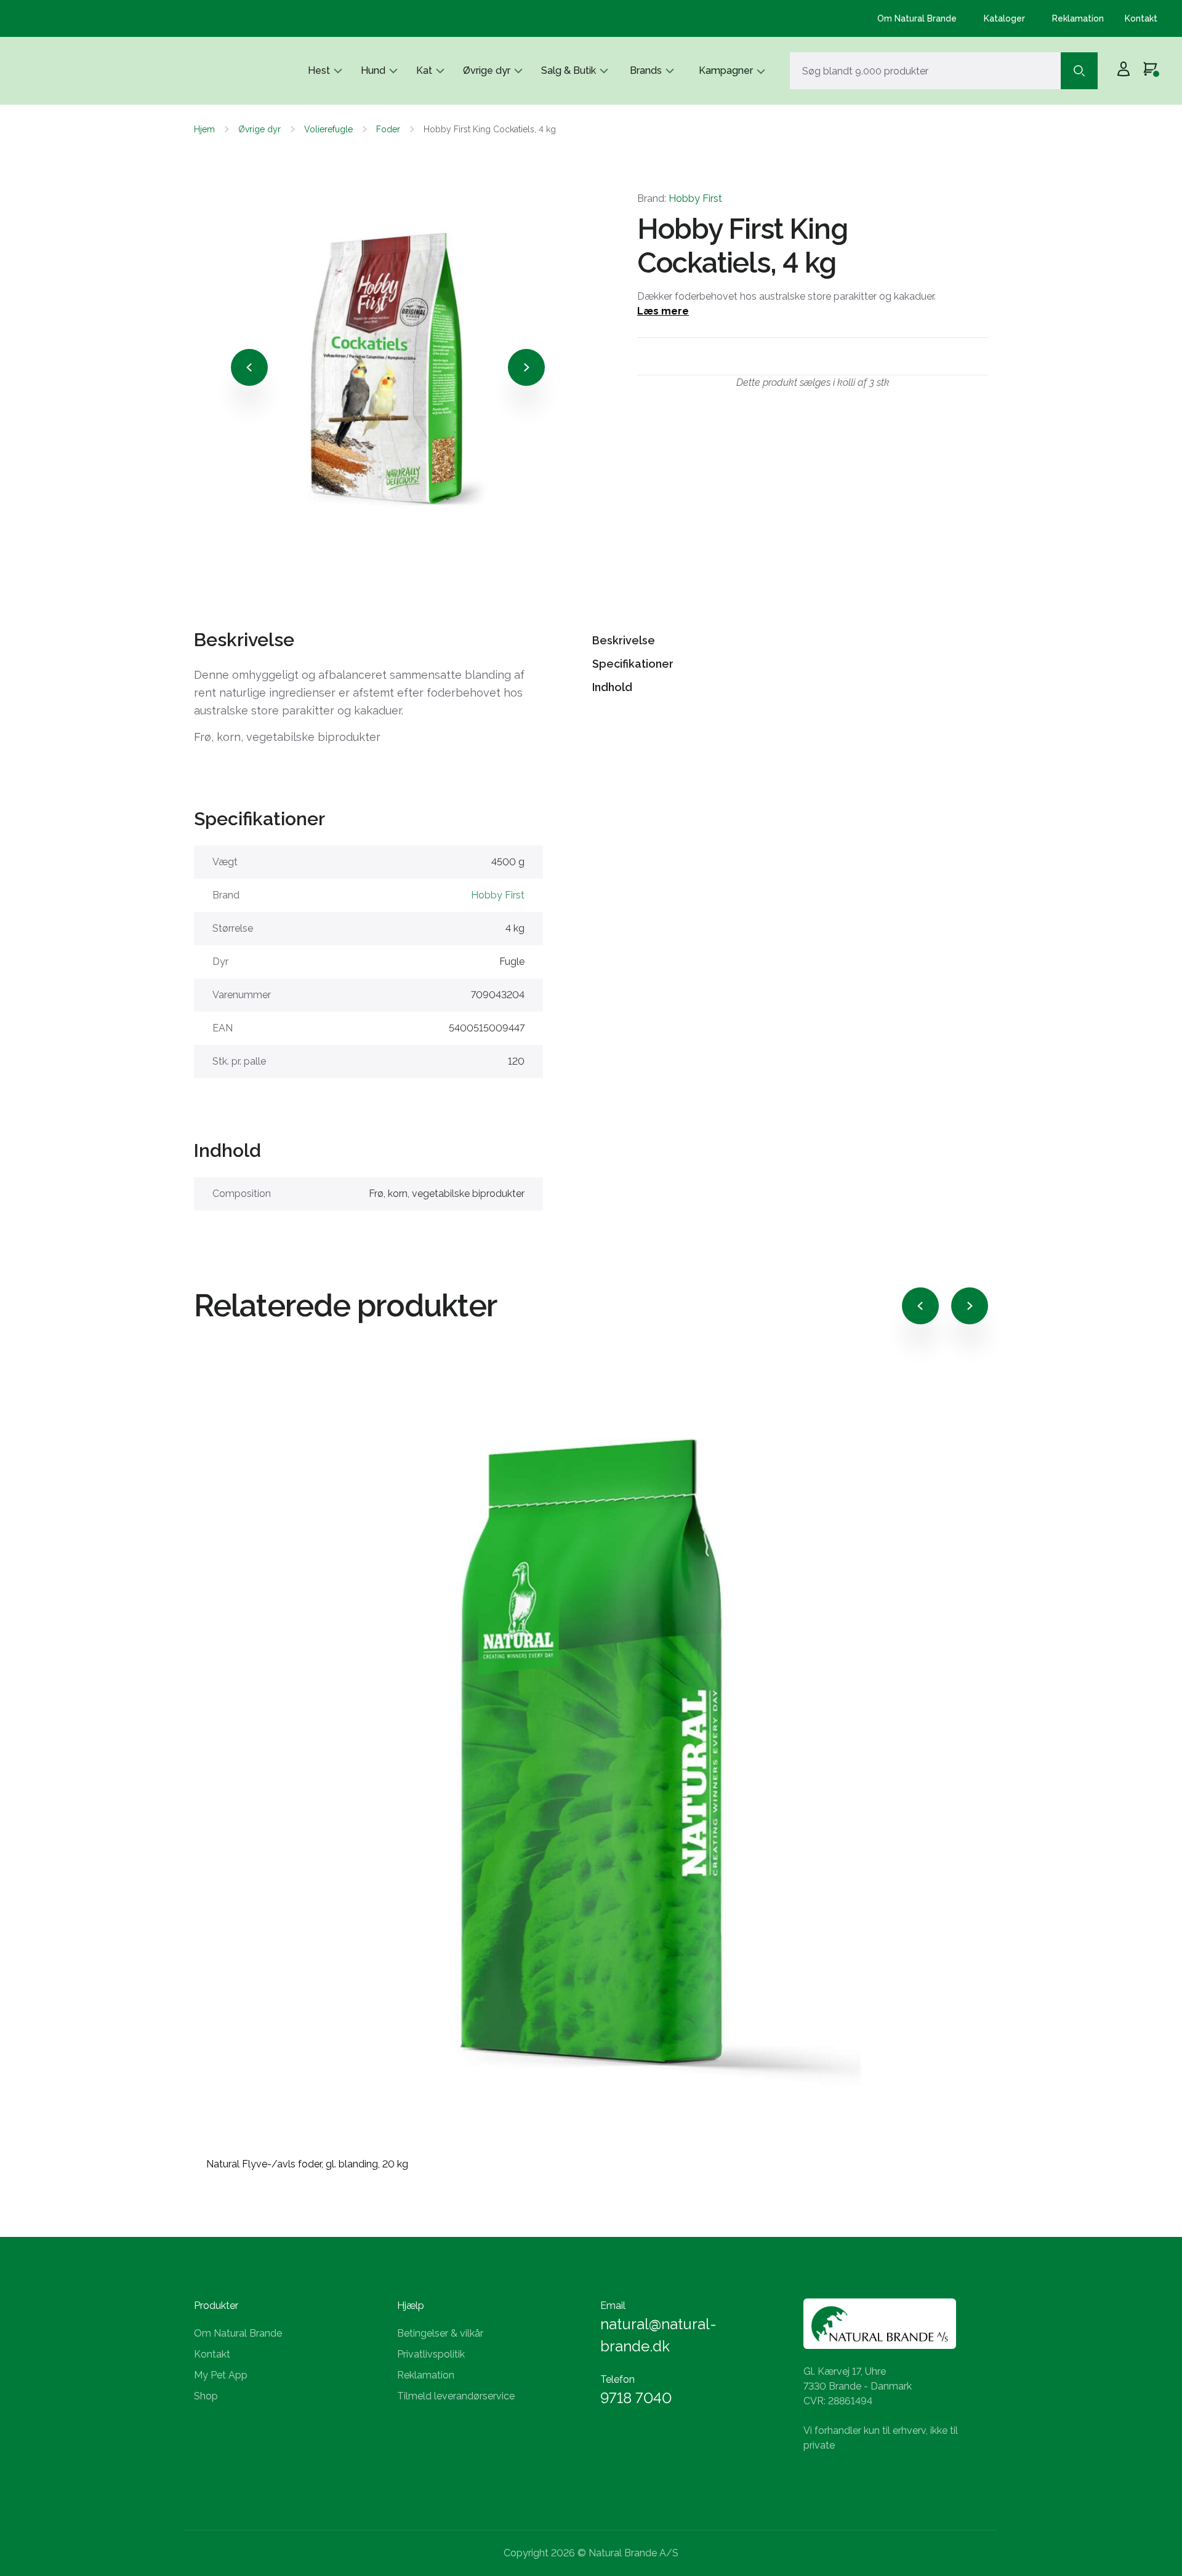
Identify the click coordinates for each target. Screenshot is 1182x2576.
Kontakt (1141, 18)
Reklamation (1078, 18)
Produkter (216, 2306)
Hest (319, 70)
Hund (373, 70)
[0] (1150, 71)
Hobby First (695, 198)
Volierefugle (328, 129)
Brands (646, 70)
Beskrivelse (624, 640)
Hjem (204, 129)
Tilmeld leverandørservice (456, 2396)
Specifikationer (633, 664)
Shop (206, 2396)
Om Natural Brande (917, 18)
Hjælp (411, 2306)
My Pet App (221, 2375)
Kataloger (1004, 18)
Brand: (680, 198)
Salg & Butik (569, 70)
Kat (424, 70)
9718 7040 (636, 2398)
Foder (388, 129)
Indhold (612, 687)
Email (613, 2306)
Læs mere (663, 311)
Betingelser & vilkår (440, 2333)
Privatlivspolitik (431, 2354)
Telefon (617, 2379)
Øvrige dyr (487, 70)
